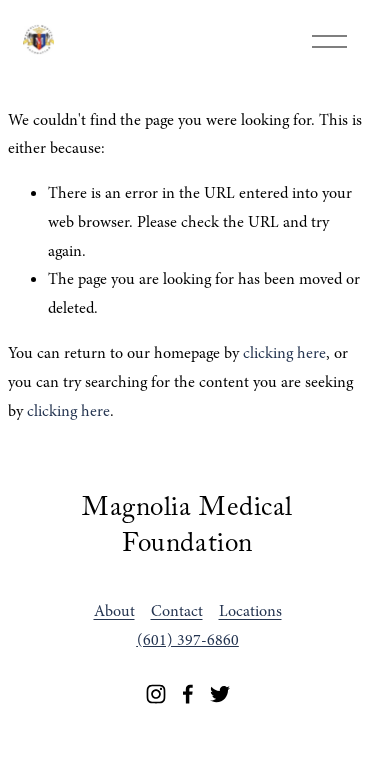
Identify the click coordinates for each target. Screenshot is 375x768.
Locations (250, 611)
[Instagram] (156, 694)
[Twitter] (220, 694)
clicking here (284, 353)
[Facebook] (188, 694)
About (114, 611)
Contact (177, 611)
